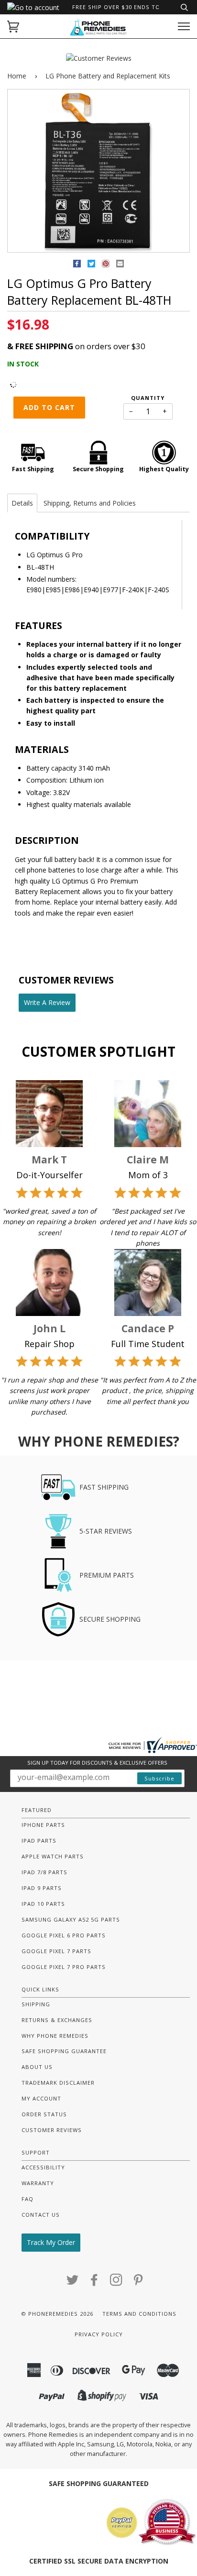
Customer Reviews (52, 2130)
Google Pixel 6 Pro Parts (64, 1935)
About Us (37, 2067)
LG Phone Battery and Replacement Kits (108, 76)
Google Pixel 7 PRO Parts (64, 1967)
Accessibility (43, 2167)
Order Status (44, 2114)
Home (17, 76)
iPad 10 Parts (43, 1904)
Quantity (148, 398)
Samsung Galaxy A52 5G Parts (71, 1919)
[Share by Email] (120, 265)
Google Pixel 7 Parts (56, 1951)
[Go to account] (33, 7)
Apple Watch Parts (53, 1856)
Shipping (36, 2004)
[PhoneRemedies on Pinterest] (138, 2283)
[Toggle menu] (184, 27)
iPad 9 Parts (42, 1888)
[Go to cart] (13, 27)
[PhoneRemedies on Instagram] (116, 2283)
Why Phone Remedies (55, 2036)
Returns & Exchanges (57, 2020)
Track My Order (51, 2242)
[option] (98, 171)
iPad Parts (39, 1841)
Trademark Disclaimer (58, 2083)
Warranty (38, 2183)
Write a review (47, 1002)
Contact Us (41, 2215)
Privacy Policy (99, 2334)
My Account (41, 2098)
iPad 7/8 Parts (44, 1872)
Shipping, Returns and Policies (90, 503)
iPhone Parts (43, 1825)
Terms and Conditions (139, 2314)
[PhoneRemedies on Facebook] (94, 2283)
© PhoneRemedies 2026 (57, 2314)
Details (22, 503)
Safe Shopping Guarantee (64, 2051)
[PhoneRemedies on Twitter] (73, 2283)
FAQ (27, 2199)
